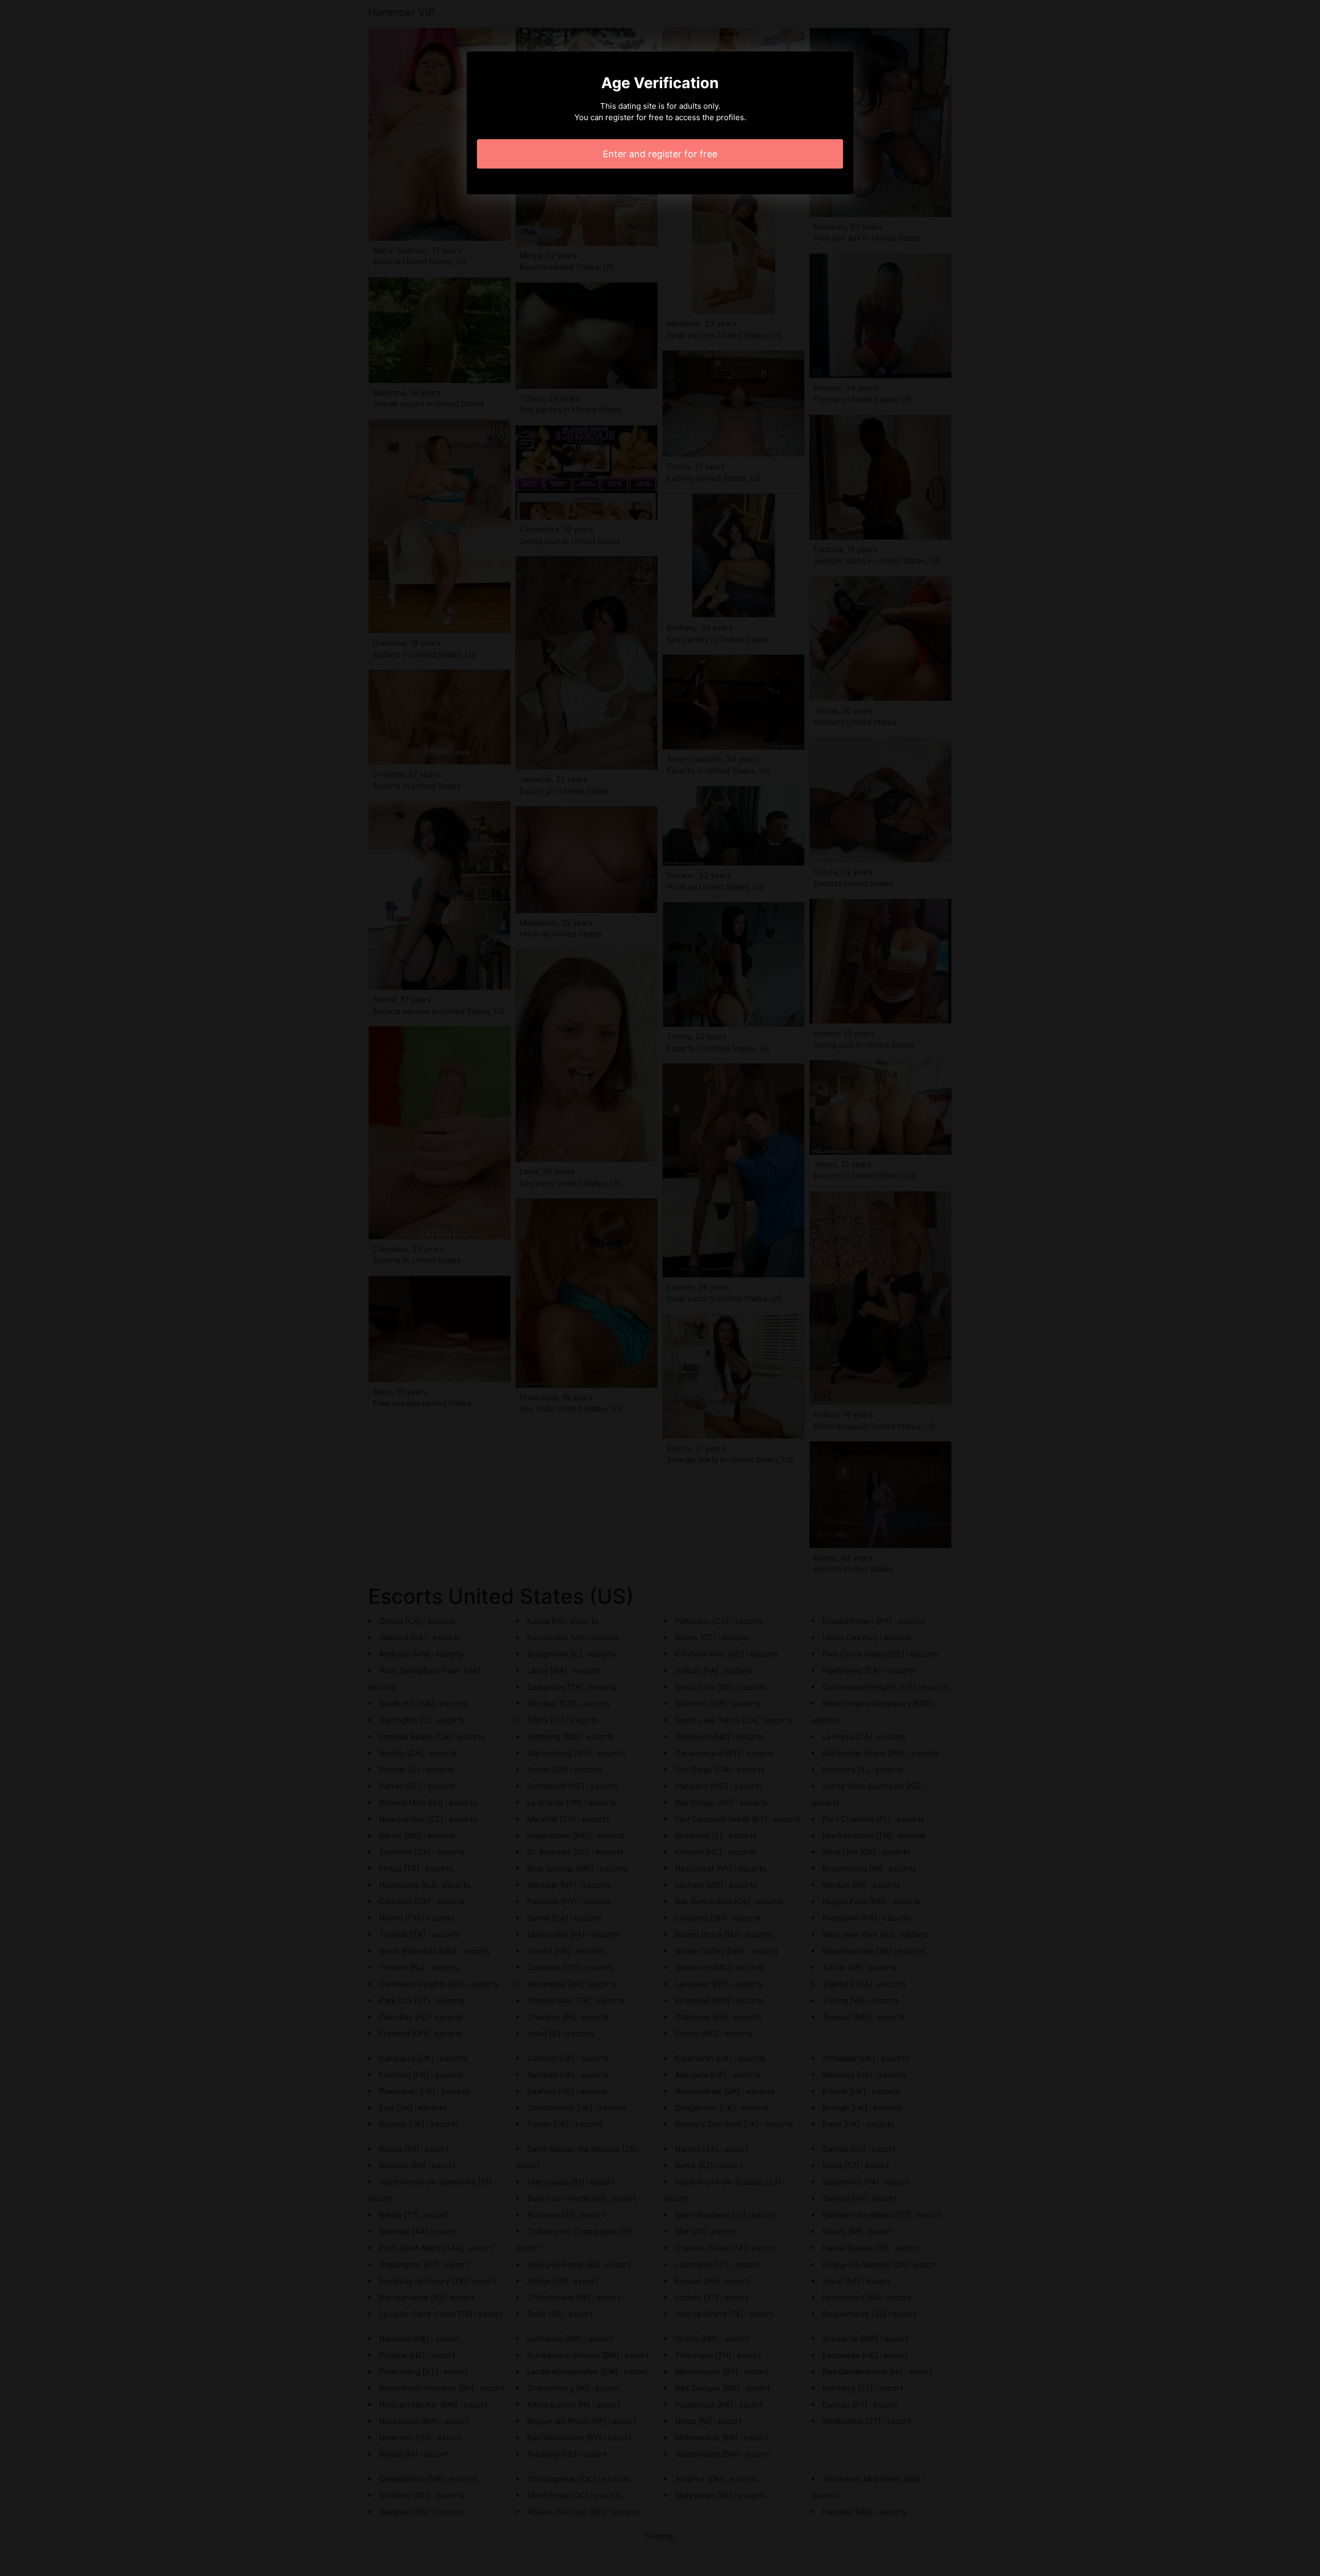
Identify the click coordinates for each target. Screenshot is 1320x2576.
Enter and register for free (660, 154)
